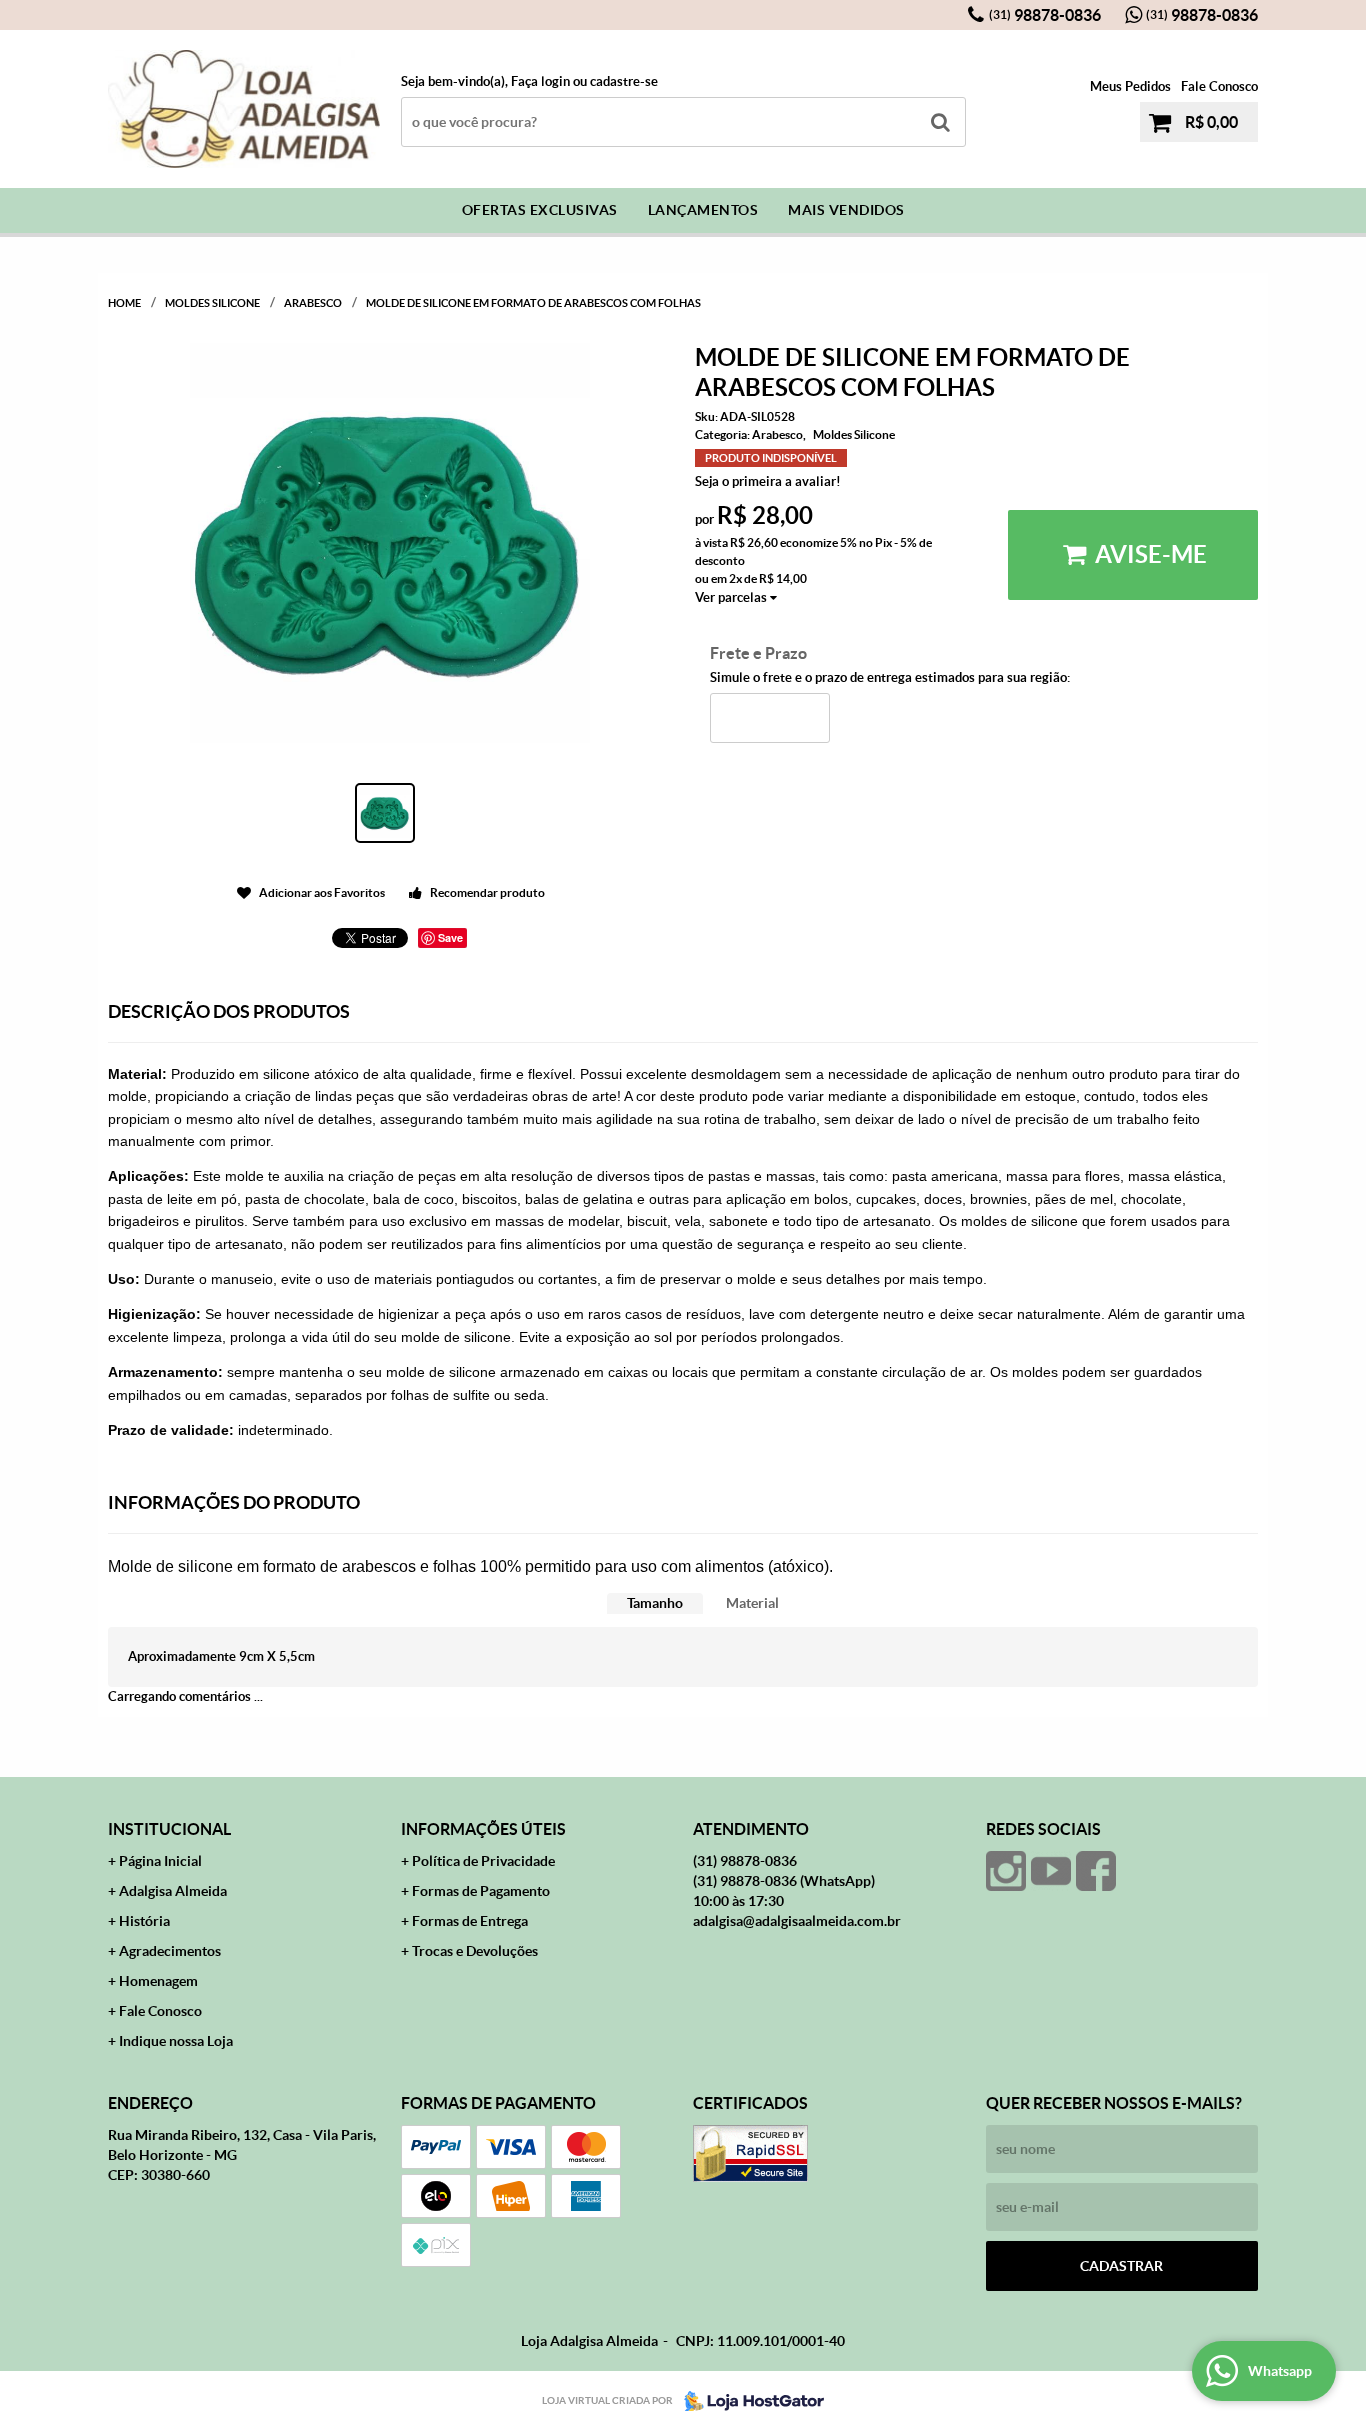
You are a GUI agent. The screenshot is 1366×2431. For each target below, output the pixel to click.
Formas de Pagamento (481, 1891)
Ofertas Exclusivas (540, 210)
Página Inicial (160, 1861)
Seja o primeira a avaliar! (768, 481)
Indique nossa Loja (176, 2041)
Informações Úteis (483, 1829)
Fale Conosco (1219, 86)
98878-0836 (1045, 15)
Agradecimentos (170, 1951)
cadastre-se (624, 81)
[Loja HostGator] (748, 2401)
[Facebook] (1096, 1871)
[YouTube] (1051, 1871)
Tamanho (655, 1603)
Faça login (540, 81)
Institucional (169, 1829)
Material (752, 1603)
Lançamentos (703, 210)
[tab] (655, 1603)
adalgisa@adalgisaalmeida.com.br (797, 1921)
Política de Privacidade (483, 1861)
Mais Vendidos (846, 210)
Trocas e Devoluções (475, 1951)
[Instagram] (1006, 1871)
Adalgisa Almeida (173, 1891)
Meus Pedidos (1130, 86)
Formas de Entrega (470, 1921)
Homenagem (158, 1981)
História (144, 1921)
